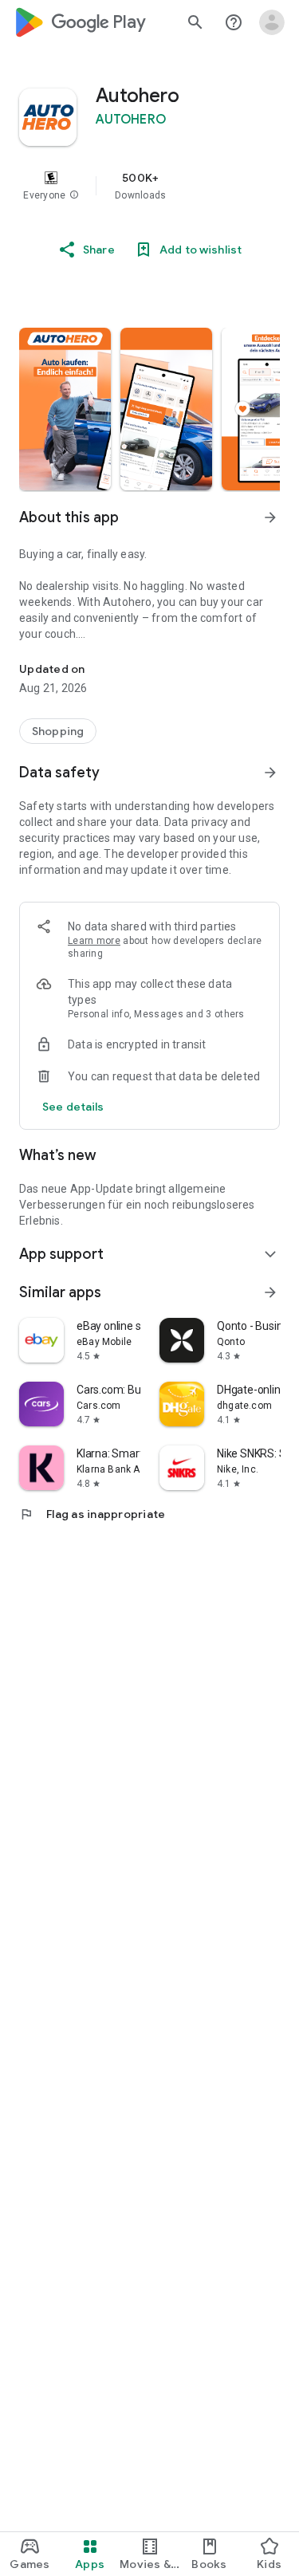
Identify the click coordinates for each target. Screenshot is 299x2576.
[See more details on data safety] (73, 1107)
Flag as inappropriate (92, 1514)
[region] (149, 186)
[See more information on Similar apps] (270, 1292)
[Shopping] (58, 731)
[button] (74, 195)
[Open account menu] (272, 22)
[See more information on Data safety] (270, 773)
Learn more (94, 941)
